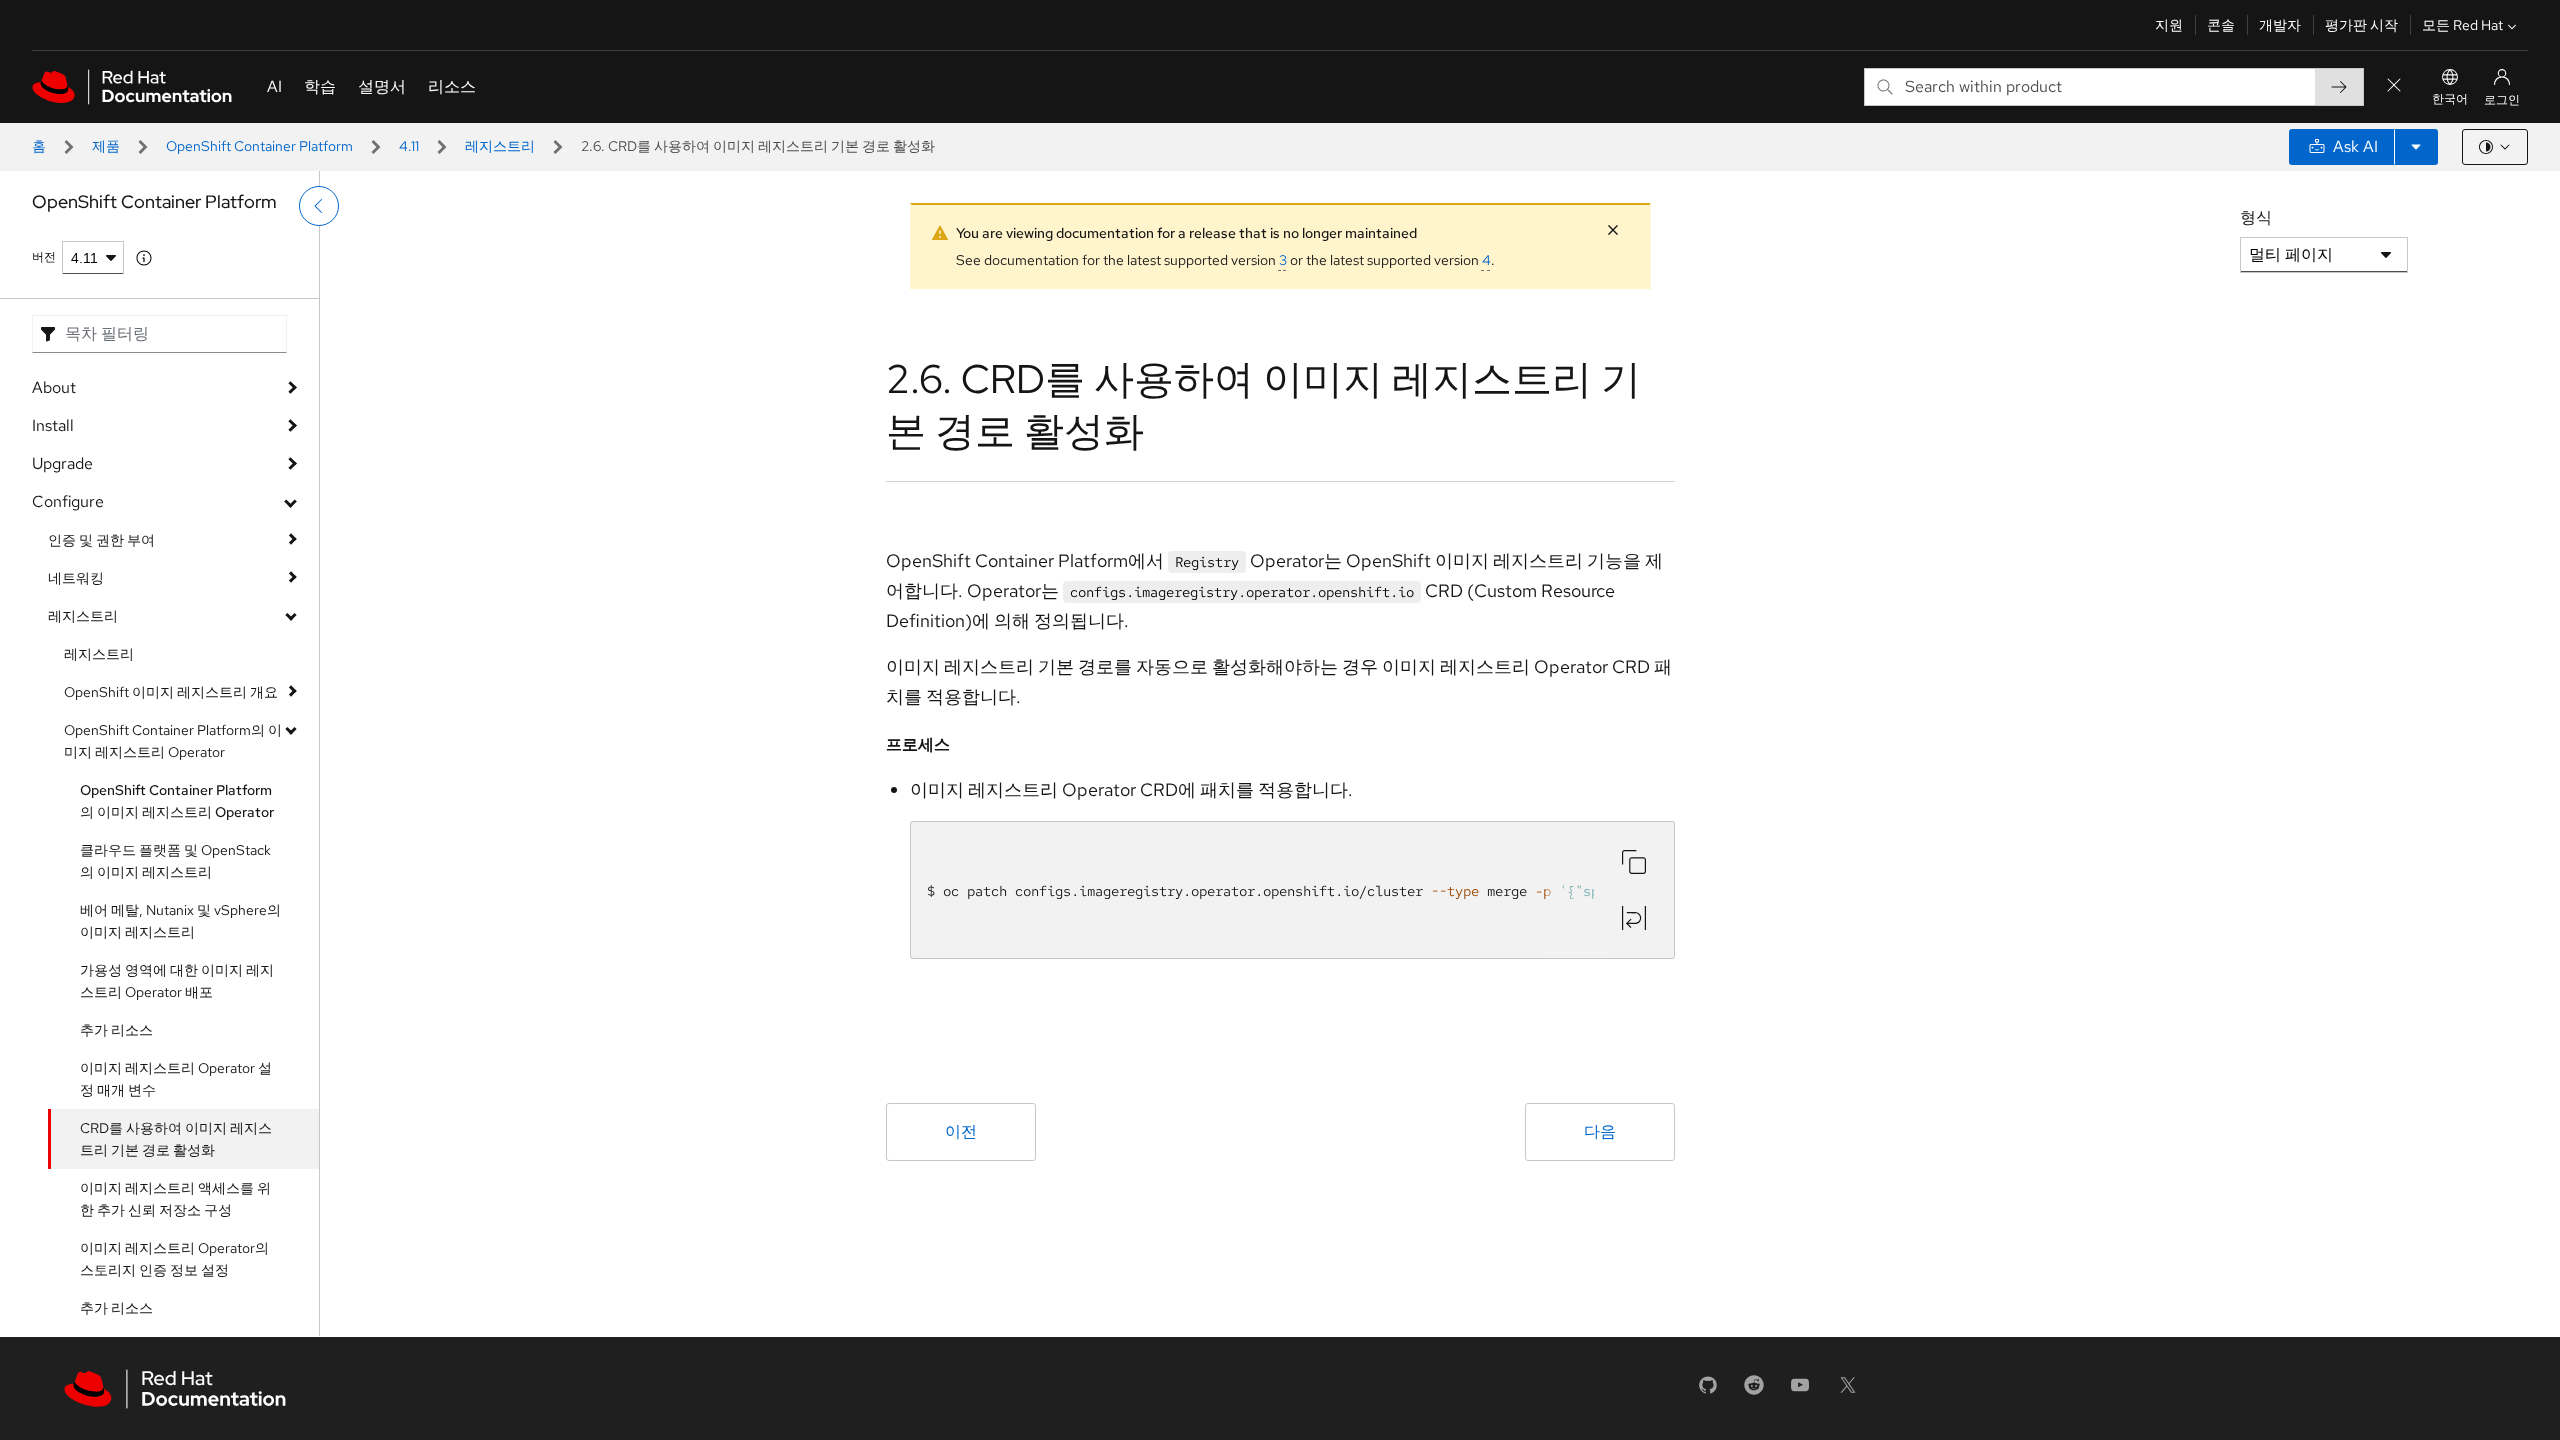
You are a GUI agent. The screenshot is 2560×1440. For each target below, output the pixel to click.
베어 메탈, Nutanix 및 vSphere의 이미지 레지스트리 (180, 921)
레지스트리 (500, 146)
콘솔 (2221, 25)
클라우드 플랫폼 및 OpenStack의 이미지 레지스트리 (175, 861)
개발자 (2280, 25)
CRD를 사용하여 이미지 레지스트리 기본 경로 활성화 (176, 1139)
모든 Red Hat (2462, 25)
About (54, 387)
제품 (106, 146)
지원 (2169, 25)
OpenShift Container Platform (259, 146)
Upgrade (62, 463)
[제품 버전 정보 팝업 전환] (144, 258)
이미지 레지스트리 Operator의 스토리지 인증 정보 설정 (174, 1259)
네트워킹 (76, 578)
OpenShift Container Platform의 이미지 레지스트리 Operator (173, 741)
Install (53, 425)
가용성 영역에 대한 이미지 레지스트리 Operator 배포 (177, 981)
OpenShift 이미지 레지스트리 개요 (171, 692)
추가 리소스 (116, 1030)
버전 (44, 257)
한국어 (2450, 99)
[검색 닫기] (2394, 86)
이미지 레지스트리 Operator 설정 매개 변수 (176, 1079)
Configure (68, 501)
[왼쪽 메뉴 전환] (319, 206)
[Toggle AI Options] (2416, 147)
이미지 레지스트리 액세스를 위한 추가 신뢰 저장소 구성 (175, 1199)
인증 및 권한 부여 (101, 540)
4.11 (409, 146)
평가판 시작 (2361, 25)
